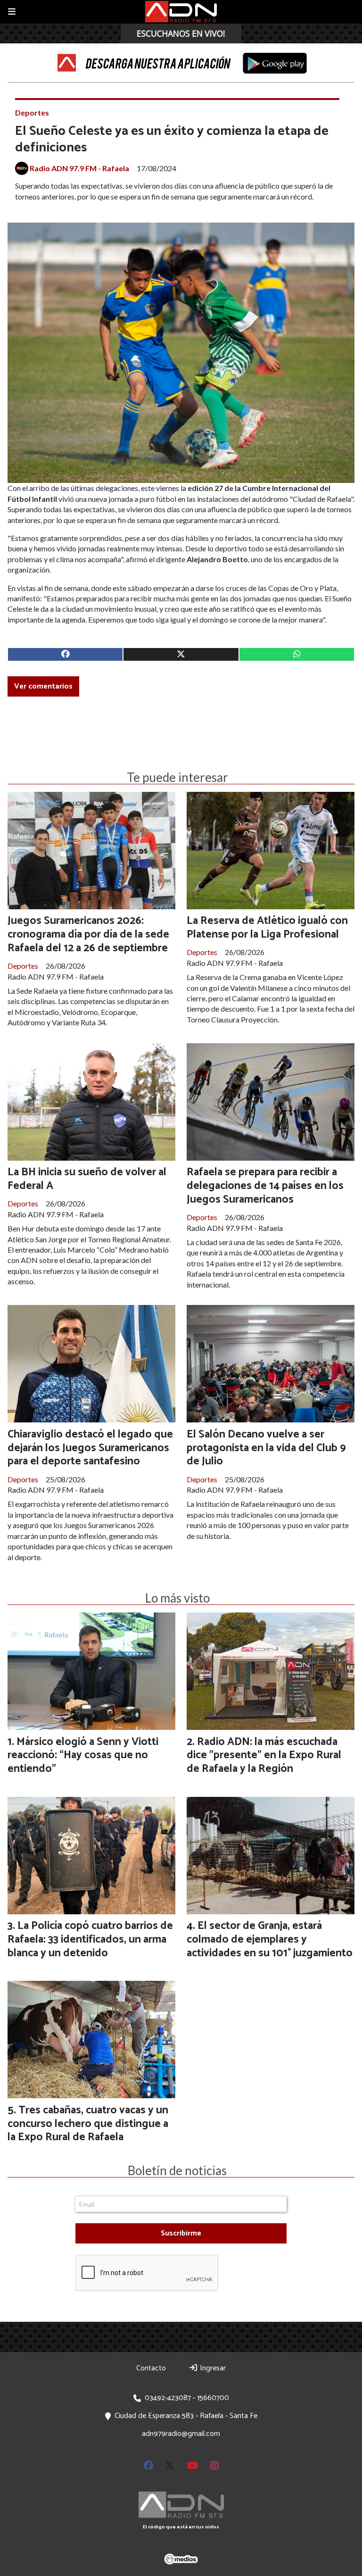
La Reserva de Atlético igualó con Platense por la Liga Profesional (267, 928)
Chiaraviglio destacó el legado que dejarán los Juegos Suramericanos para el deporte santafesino (90, 1448)
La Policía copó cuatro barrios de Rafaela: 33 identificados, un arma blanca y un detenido (90, 1940)
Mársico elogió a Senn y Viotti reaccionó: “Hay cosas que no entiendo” (83, 1756)
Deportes (32, 112)
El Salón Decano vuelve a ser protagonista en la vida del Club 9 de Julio (266, 1448)
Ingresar (212, 2368)
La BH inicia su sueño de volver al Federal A (87, 1179)
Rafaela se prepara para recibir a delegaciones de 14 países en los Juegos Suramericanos (265, 1186)
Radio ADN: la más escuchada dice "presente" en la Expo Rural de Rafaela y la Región (264, 1756)
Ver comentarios (43, 686)
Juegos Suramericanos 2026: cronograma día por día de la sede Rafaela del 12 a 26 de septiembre (88, 935)
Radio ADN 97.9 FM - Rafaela (79, 168)
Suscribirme (181, 2233)
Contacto (151, 2368)
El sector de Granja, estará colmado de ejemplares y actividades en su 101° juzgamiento (270, 1940)
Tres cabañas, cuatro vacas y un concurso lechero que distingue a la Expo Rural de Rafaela (88, 2124)
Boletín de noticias (177, 2170)
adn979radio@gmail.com (181, 2434)
